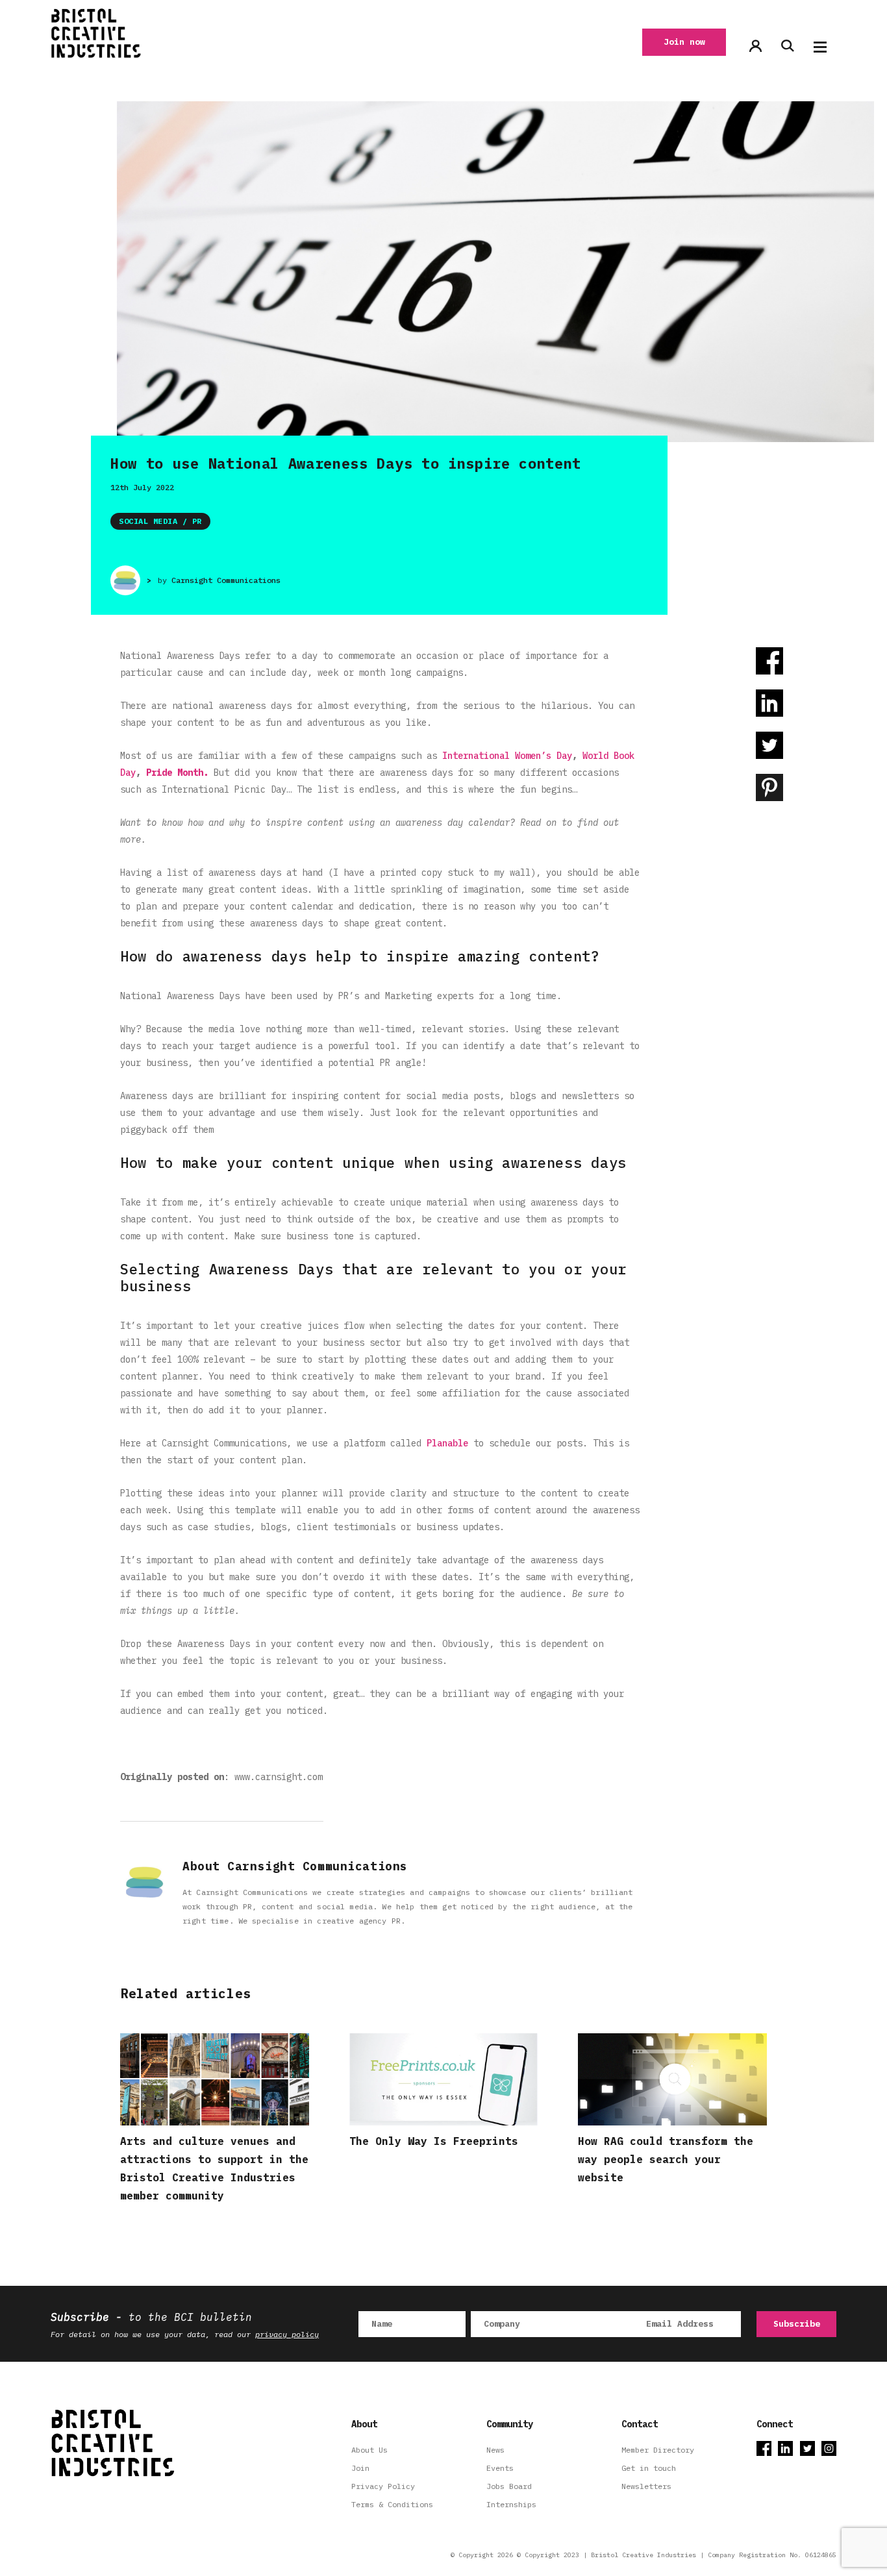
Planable (447, 1443)
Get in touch (649, 2468)
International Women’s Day (507, 756)
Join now (684, 42)
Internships (511, 2504)
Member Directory (658, 2450)
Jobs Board (509, 2486)
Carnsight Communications (226, 580)
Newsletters (646, 2486)
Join (360, 2468)
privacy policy (287, 2334)
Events (500, 2468)
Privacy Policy (383, 2486)
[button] (820, 47)
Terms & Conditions (392, 2504)
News (495, 2450)
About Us (369, 2450)
